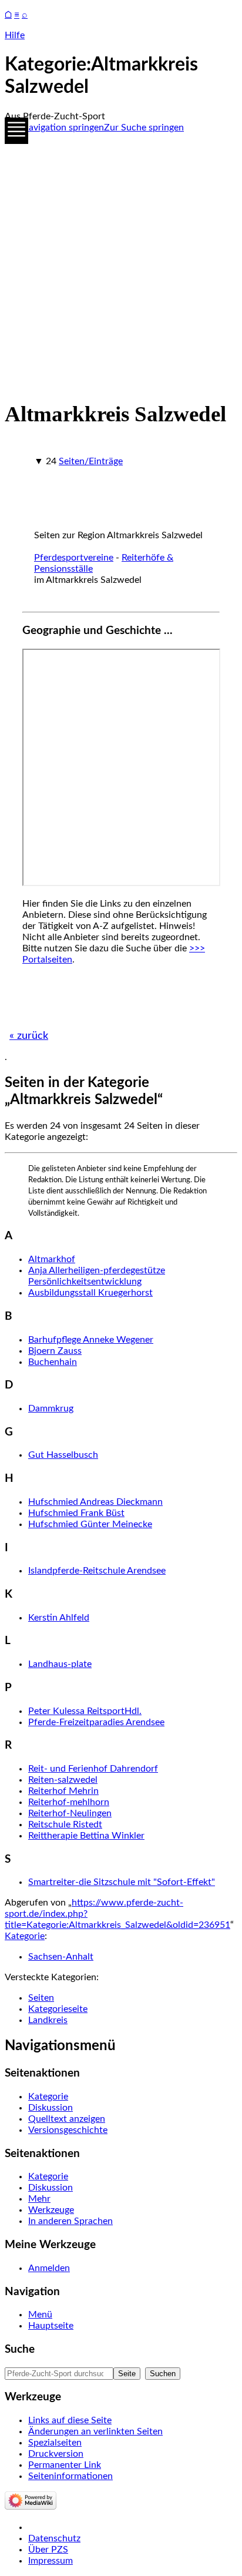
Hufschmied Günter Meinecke (90, 1524)
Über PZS (48, 2550)
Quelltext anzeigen (67, 2119)
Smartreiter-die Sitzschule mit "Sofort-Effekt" (122, 1882)
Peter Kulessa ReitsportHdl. (85, 1711)
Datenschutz (54, 2538)
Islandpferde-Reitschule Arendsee (97, 1571)
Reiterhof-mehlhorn (69, 1802)
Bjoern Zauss (55, 1351)
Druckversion (56, 2454)
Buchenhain (53, 1362)
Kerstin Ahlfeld (59, 1618)
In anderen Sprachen (70, 2221)
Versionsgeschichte (68, 2130)
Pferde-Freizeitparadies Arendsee (96, 1722)
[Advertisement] (121, 264)
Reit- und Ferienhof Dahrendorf (93, 1769)
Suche (20, 2349)
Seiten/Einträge (91, 461)
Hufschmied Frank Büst (76, 1513)
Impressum (51, 2561)
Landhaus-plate (60, 1664)
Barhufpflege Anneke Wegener (91, 1340)
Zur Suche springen (144, 128)
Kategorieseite (58, 2009)
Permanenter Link (65, 2465)
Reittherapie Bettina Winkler (86, 1836)
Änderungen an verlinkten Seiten (95, 2431)
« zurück (29, 1036)
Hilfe (15, 35)
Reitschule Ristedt (65, 1824)
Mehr (39, 2199)
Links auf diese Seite (70, 2420)
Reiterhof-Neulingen (70, 1813)
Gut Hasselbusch (63, 1455)
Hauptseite (51, 2326)
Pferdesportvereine (74, 558)
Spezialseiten (55, 2443)
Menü (40, 2315)
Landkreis (48, 2020)
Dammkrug (51, 1408)
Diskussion (51, 2108)
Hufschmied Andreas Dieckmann (95, 1502)
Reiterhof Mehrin (63, 1791)
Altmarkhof (52, 1259)
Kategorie (25, 1936)
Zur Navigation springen (54, 128)
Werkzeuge (51, 2210)
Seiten (41, 1998)
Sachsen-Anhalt (61, 1957)
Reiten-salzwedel (63, 1780)
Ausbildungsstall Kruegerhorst (90, 1293)
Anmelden (49, 2268)
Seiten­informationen (70, 2476)
